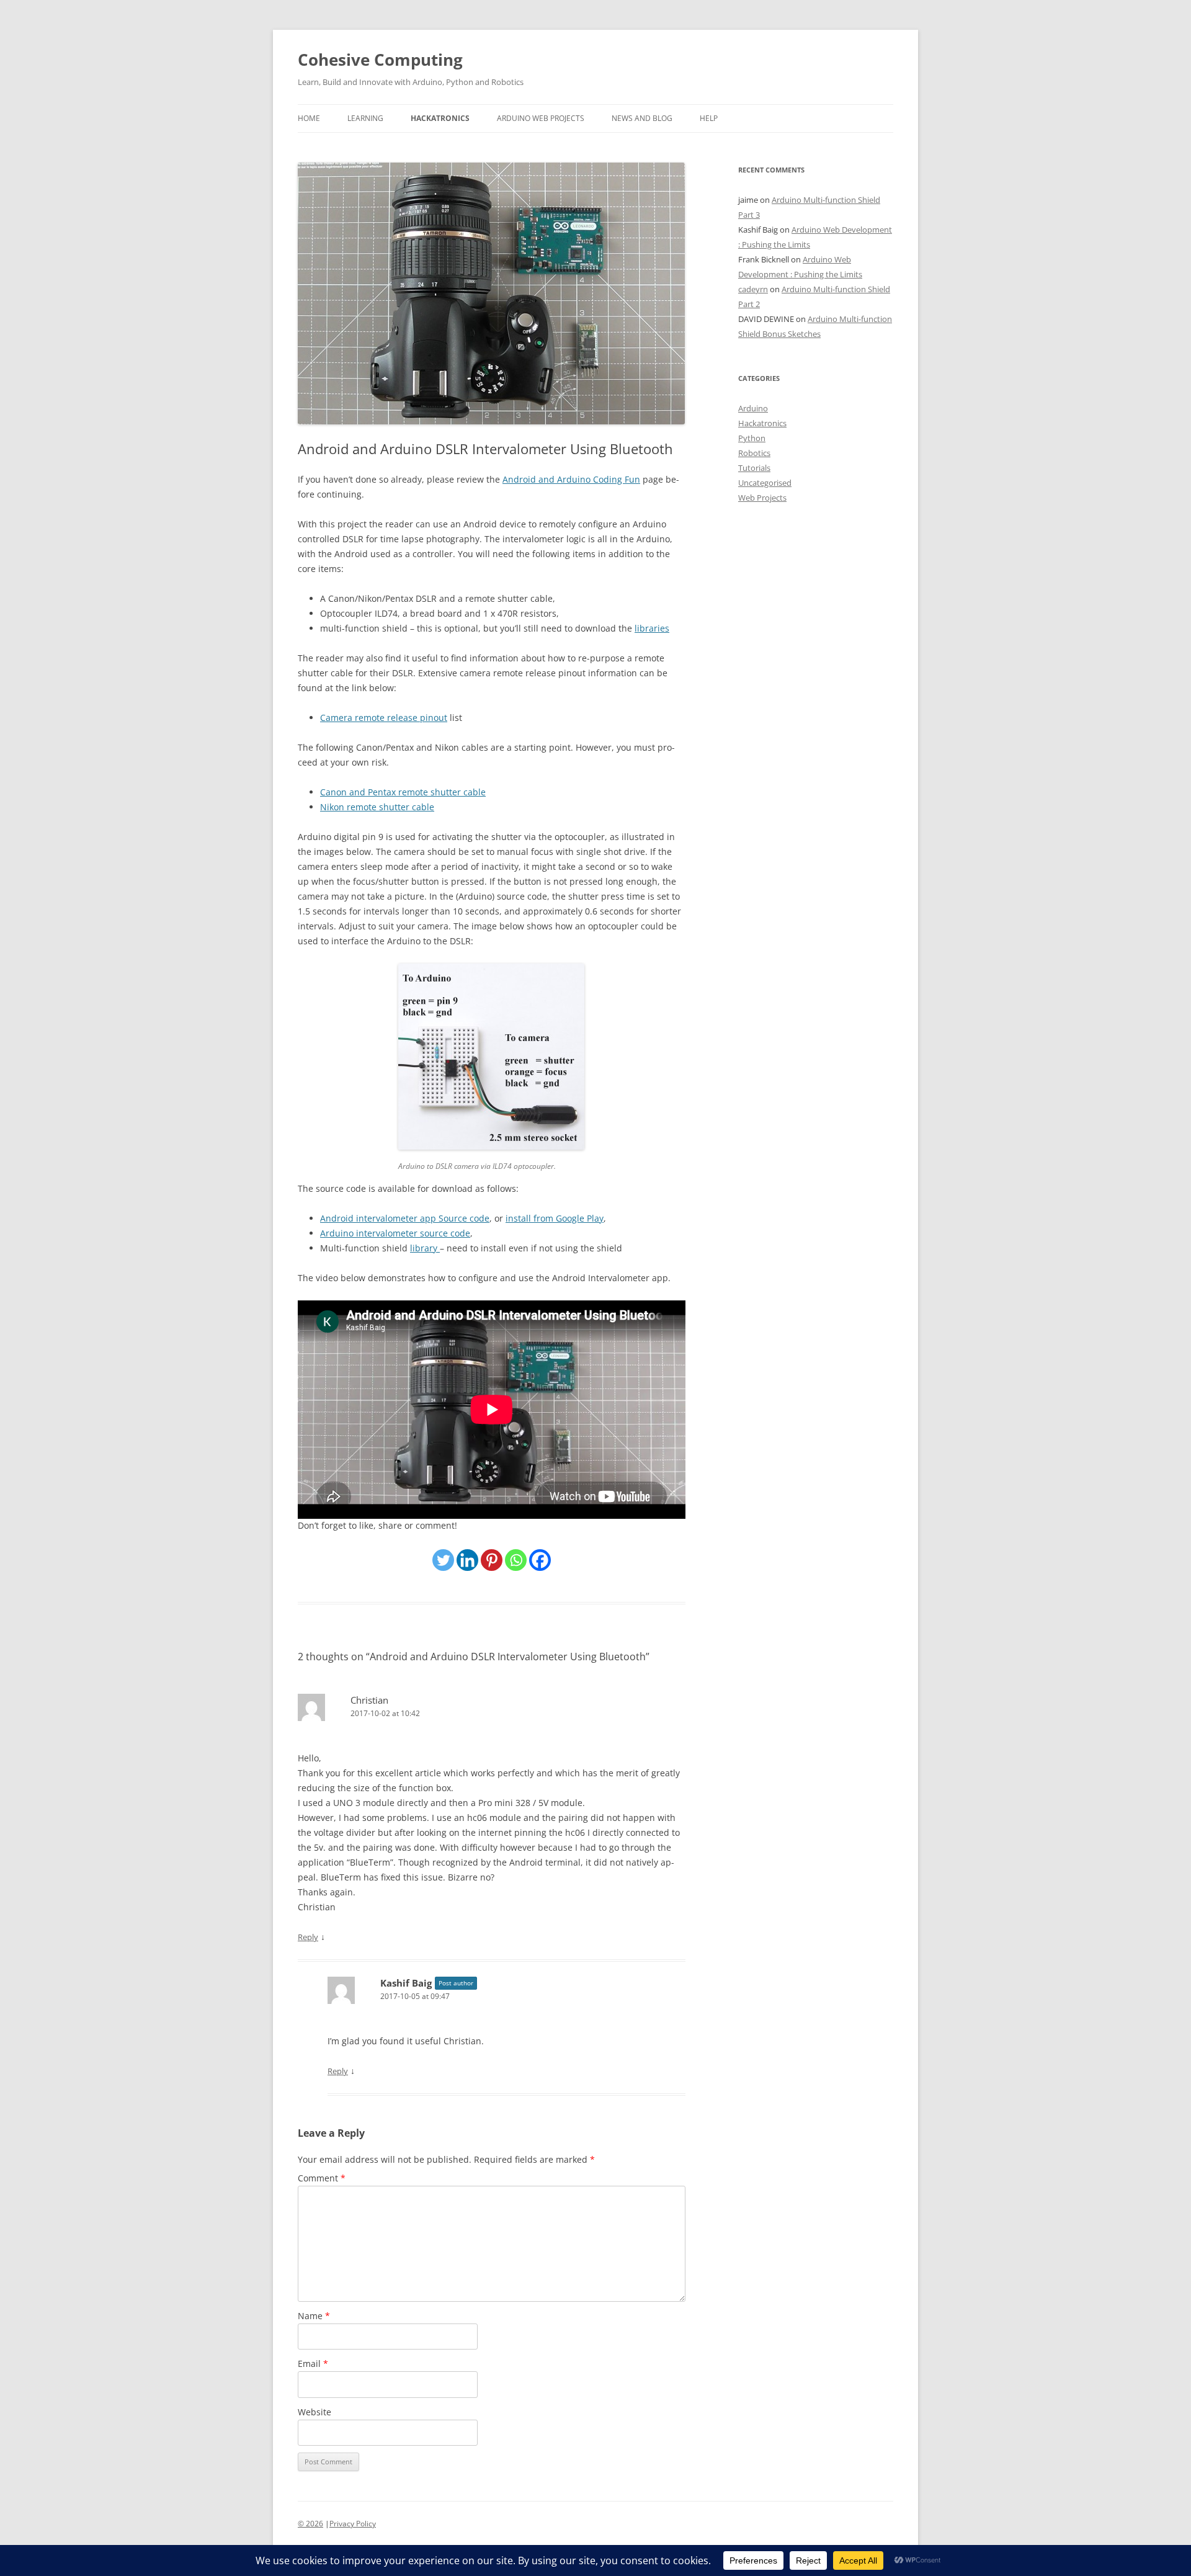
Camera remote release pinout (384, 718)
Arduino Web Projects (541, 118)
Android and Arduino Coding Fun (571, 479)
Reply (308, 1937)
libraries (652, 628)
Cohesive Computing (380, 60)
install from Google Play (555, 1218)
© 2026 (310, 2524)
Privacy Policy (353, 2524)
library (425, 1248)
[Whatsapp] (516, 1560)
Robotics (754, 453)
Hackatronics (440, 118)
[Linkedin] (467, 1560)
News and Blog (642, 118)
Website (314, 2412)
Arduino (753, 408)
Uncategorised (765, 483)
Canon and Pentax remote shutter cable (403, 792)
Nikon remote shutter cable (377, 807)
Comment (322, 2178)
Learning (365, 118)
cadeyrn (753, 289)
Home (309, 118)
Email (313, 2364)
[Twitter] (443, 1560)
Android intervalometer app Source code (405, 1218)
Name (314, 2316)
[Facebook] (540, 1560)
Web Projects (762, 498)
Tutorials (754, 468)
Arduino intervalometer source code (395, 1233)
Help (709, 118)
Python (752, 438)
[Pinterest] (492, 1560)
